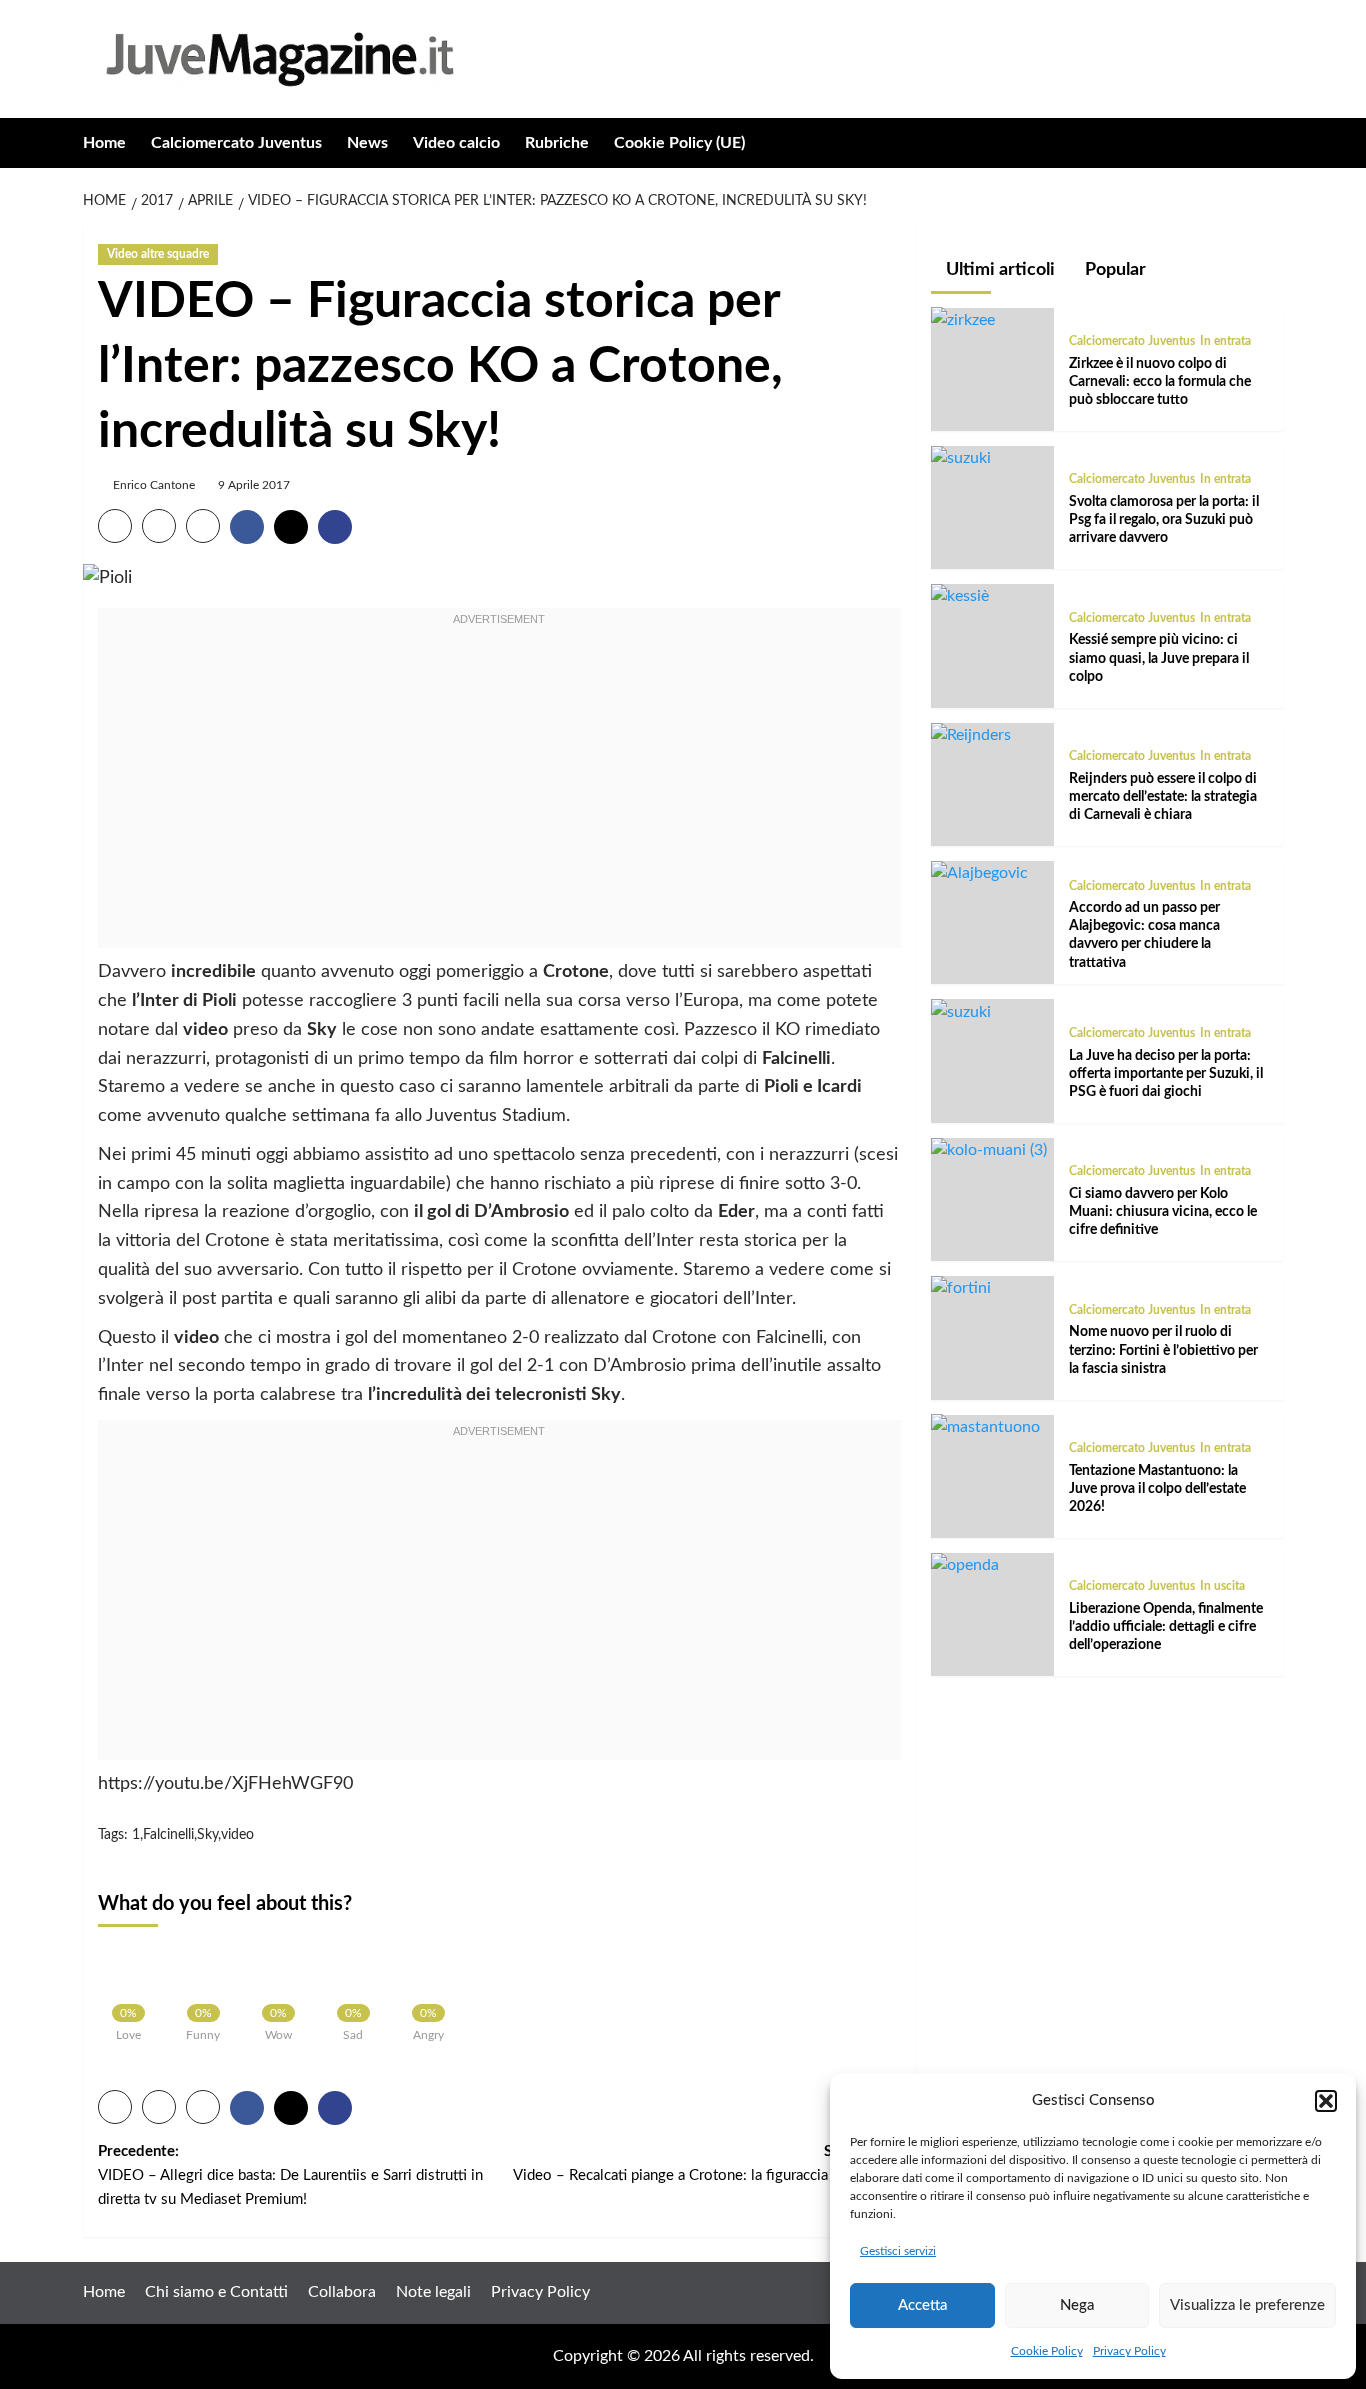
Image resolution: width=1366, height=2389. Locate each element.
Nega (1077, 2305)
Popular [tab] (1113, 270)
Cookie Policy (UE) (679, 143)
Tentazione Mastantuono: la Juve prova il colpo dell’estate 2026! (1157, 1488)
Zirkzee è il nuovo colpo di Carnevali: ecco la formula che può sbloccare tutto (1160, 381)
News (367, 143)
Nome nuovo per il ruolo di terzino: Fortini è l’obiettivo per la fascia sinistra (1163, 1350)
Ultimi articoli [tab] (998, 270)
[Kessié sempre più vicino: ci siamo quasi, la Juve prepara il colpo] (960, 596)
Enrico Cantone (154, 485)
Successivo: (706, 2175)
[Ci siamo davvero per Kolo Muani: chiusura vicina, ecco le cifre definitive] (989, 1150)
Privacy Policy (1129, 2351)
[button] (1326, 2101)
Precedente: (290, 2175)
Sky (207, 1835)
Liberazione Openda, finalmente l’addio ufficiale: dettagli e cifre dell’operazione (1166, 1627)
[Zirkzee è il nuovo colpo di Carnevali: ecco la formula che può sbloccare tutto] (963, 319)
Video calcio (456, 143)
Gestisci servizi (898, 2251)
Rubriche (557, 143)
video (237, 1835)
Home (104, 143)
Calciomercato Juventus (236, 143)
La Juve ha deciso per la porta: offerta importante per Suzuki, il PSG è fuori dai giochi (1166, 1073)
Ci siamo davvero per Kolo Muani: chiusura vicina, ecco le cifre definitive (1163, 1212)
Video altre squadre (158, 254)
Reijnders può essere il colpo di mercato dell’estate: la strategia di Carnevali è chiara (1163, 797)
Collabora (342, 2292)
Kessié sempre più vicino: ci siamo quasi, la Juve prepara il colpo (1159, 658)
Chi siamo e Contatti (216, 2292)
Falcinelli (168, 1835)
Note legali (433, 2292)
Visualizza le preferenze (1247, 2305)
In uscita (1222, 1586)
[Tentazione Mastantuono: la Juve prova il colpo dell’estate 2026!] (985, 1426)
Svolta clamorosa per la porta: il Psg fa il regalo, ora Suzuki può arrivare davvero (1164, 520)
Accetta (922, 2305)
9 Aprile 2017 (254, 485)
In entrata (1225, 341)
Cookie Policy (1047, 2351)
